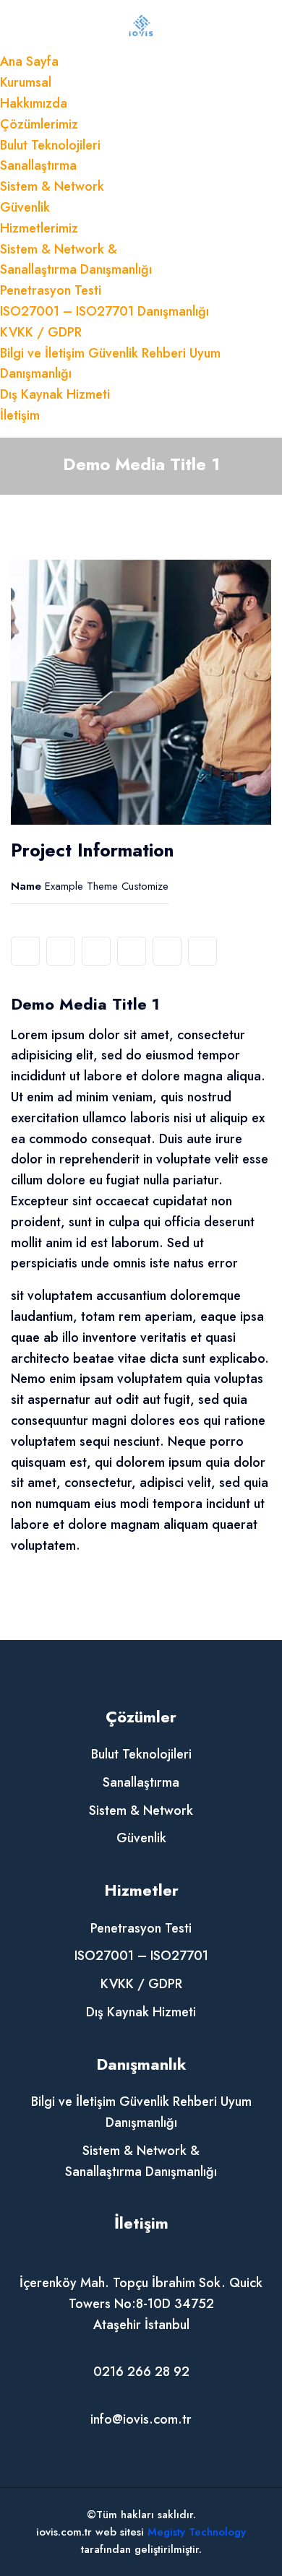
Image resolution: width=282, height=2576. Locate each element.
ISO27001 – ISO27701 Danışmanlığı (104, 311)
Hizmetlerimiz (39, 228)
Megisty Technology (197, 2532)
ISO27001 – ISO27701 (141, 1956)
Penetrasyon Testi (51, 290)
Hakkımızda (34, 103)
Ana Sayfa (29, 61)
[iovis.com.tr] (141, 25)
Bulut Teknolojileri (50, 145)
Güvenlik (25, 207)
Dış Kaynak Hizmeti (55, 394)
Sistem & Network (52, 186)
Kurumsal (26, 82)
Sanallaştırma (38, 165)
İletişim (20, 415)
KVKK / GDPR (41, 332)
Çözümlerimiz (39, 124)
